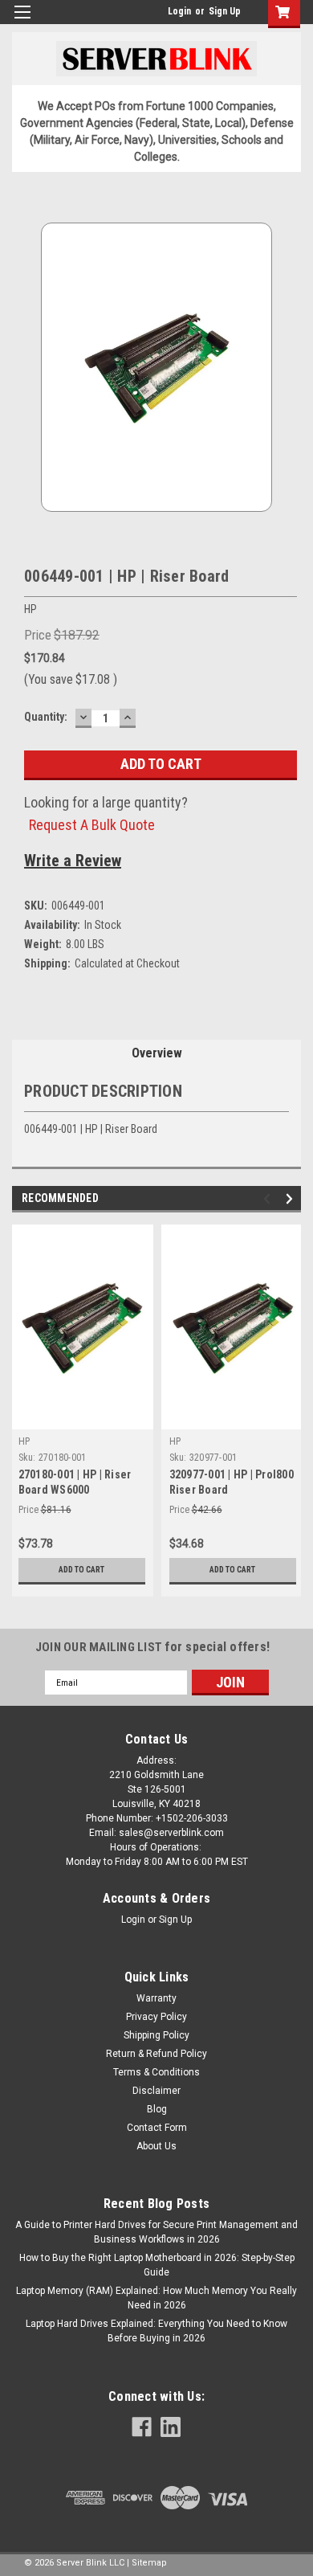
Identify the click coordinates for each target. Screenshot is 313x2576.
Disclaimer (156, 2091)
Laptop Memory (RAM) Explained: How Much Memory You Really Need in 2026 (156, 2298)
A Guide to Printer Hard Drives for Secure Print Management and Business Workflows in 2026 (156, 2232)
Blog (157, 2109)
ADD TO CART (81, 1570)
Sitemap (149, 2563)
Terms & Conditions (156, 2072)
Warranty (156, 1998)
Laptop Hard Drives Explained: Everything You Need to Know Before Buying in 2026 (156, 2331)
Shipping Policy (156, 2035)
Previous (269, 1199)
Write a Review (73, 861)
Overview (157, 1053)
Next (292, 1199)
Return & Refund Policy (156, 2054)
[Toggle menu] (22, 22)
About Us (156, 2146)
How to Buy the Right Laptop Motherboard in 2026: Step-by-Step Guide (157, 2265)
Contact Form (157, 2128)
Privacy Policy (156, 2017)
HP (24, 1441)
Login (179, 11)
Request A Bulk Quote (92, 825)
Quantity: (46, 717)
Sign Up (225, 11)
